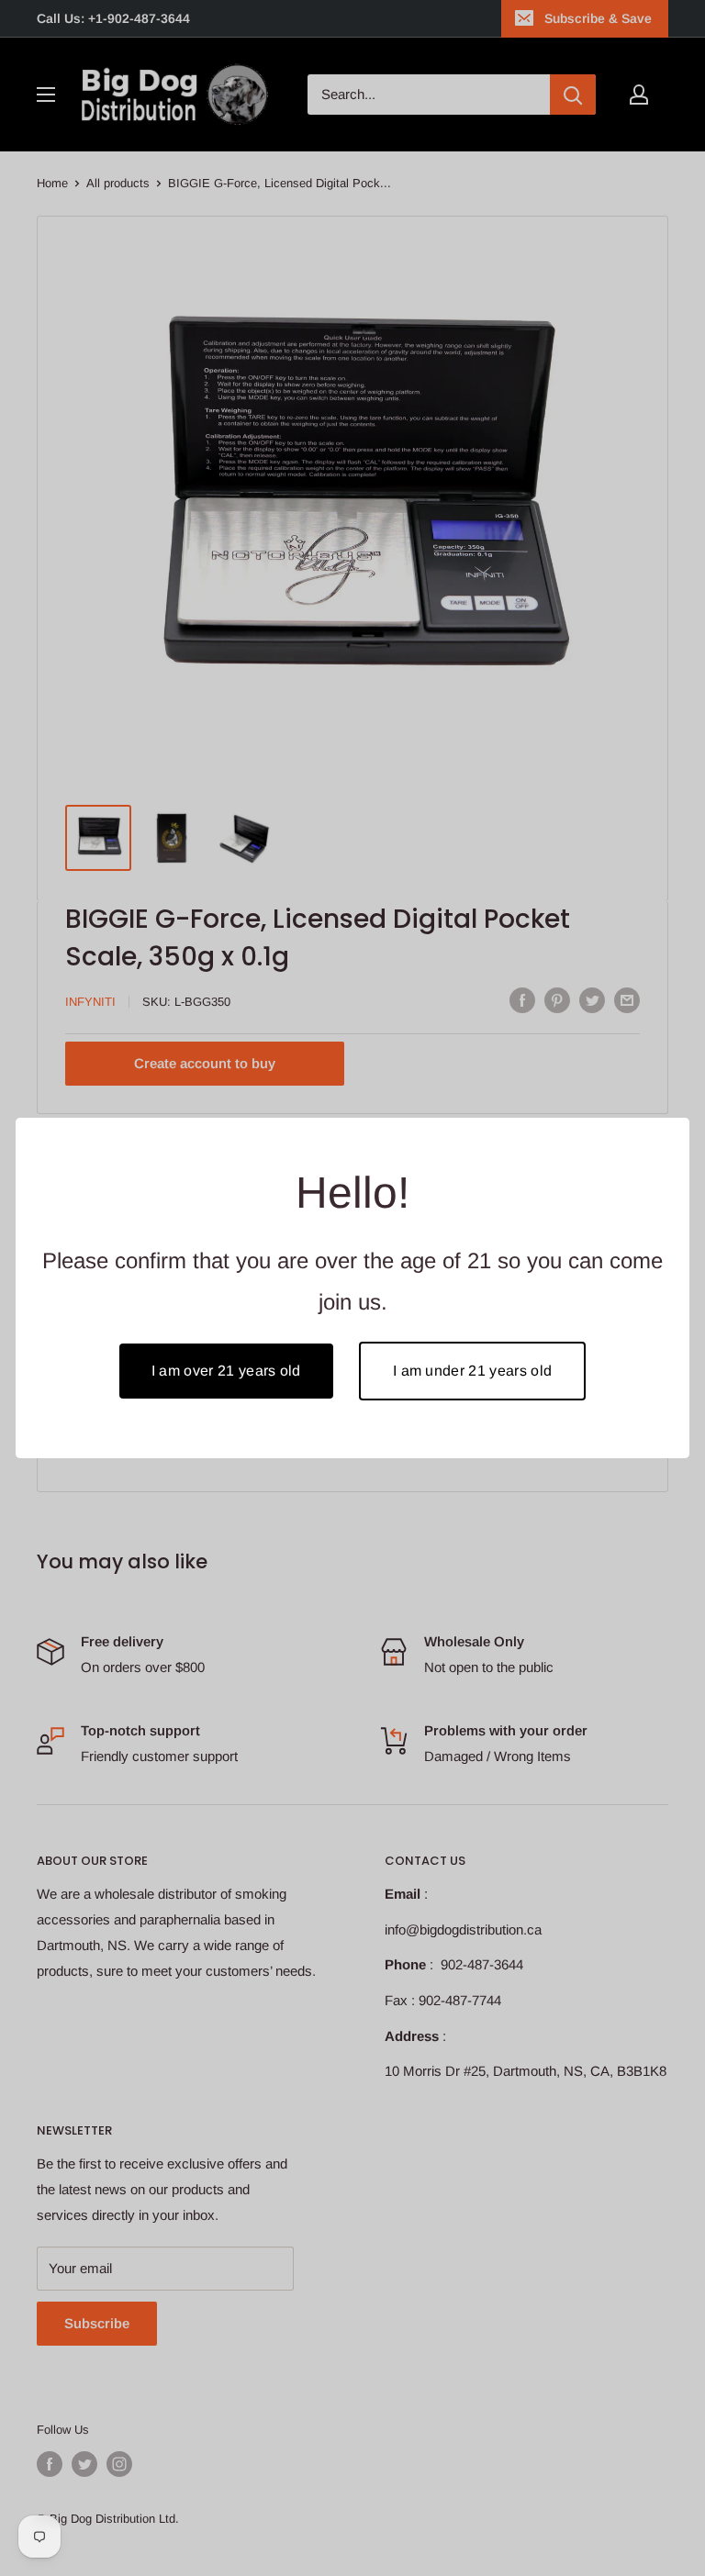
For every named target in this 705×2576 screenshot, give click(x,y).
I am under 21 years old (472, 1371)
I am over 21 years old (226, 1371)
